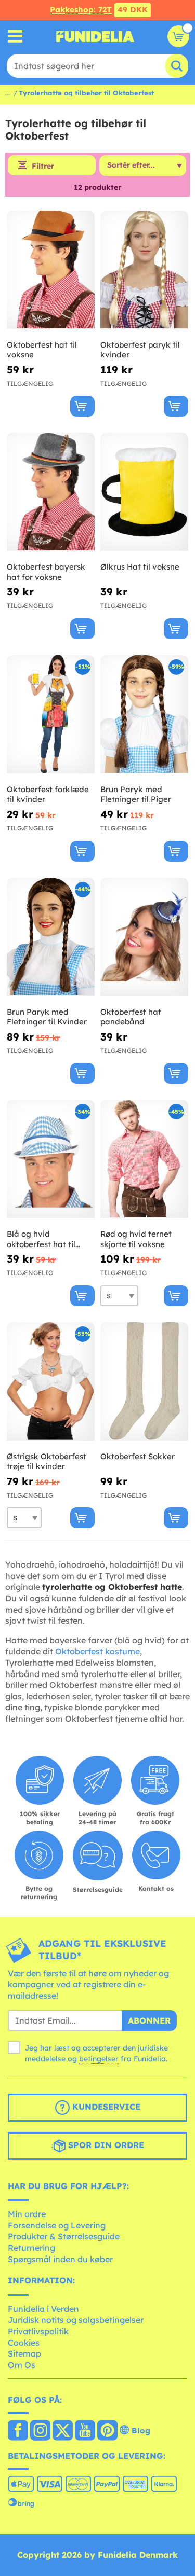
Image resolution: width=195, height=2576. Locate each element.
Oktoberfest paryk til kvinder (140, 350)
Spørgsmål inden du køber (60, 2259)
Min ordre (27, 2214)
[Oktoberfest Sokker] (144, 1382)
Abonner (149, 2020)
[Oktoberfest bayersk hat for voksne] (51, 492)
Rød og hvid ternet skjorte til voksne (136, 1239)
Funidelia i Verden (43, 2309)
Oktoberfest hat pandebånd (131, 1017)
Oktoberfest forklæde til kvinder (48, 794)
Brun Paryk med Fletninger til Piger (136, 794)
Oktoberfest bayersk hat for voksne (46, 572)
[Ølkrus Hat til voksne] (144, 492)
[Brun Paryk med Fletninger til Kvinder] (51, 937)
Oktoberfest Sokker (138, 1456)
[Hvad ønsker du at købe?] (15, 37)
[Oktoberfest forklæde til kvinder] (51, 715)
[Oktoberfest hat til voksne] (51, 270)
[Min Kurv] (178, 36)
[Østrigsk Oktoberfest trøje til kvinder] (51, 1382)
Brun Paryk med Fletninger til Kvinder (47, 1017)
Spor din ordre (105, 2145)
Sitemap (24, 2353)
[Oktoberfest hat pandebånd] (144, 937)
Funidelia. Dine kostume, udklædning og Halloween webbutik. (95, 36)
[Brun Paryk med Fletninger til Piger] (144, 715)
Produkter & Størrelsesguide (64, 2236)
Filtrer (43, 166)
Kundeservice (105, 2107)
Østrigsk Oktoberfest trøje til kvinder (47, 1462)
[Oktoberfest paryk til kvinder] (144, 270)
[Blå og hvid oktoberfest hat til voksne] (51, 1159)
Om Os (22, 2365)
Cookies (24, 2343)
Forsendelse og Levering (57, 2225)
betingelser (99, 2059)
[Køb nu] (82, 406)
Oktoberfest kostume (97, 1651)
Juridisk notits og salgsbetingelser (76, 2320)
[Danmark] (18, 2431)
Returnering (31, 2248)
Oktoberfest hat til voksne (42, 350)
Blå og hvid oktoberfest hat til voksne (41, 1239)
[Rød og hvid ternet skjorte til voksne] (144, 1159)
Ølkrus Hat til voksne (140, 567)
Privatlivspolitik (38, 2331)
